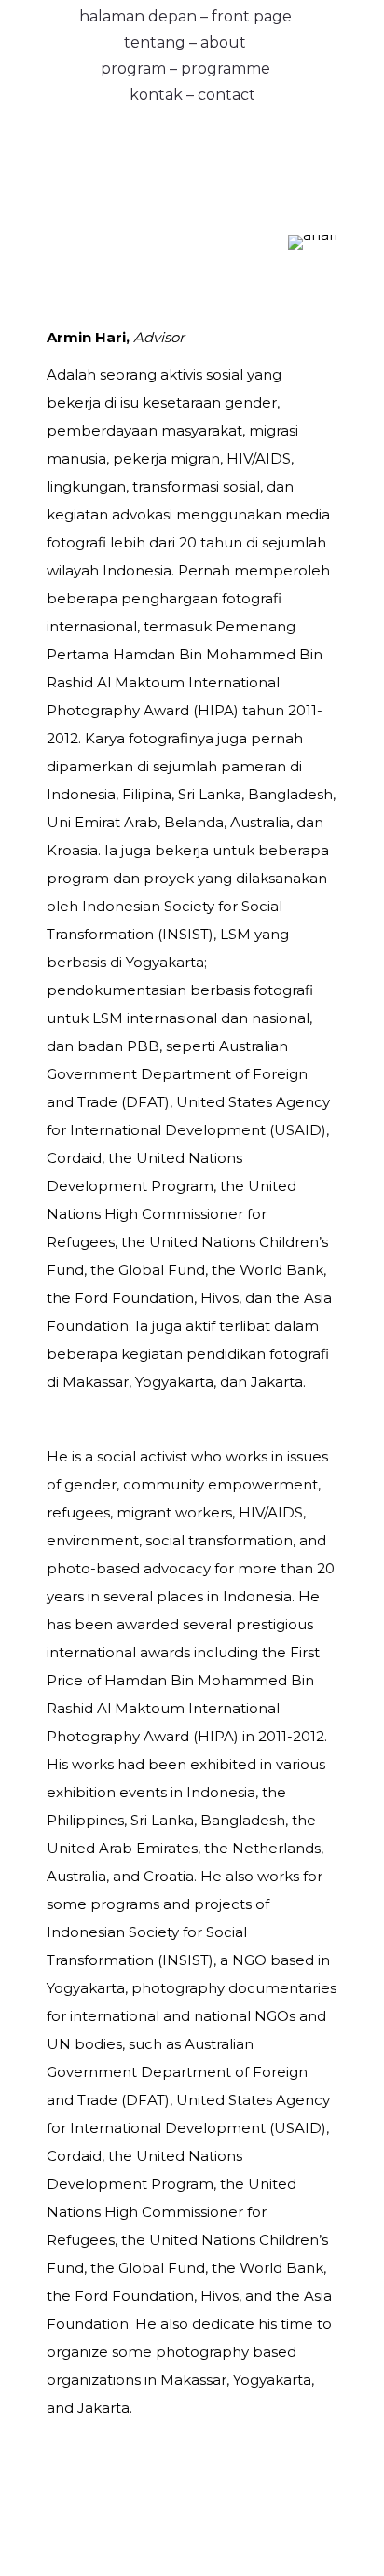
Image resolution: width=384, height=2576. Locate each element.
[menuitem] (185, 13)
